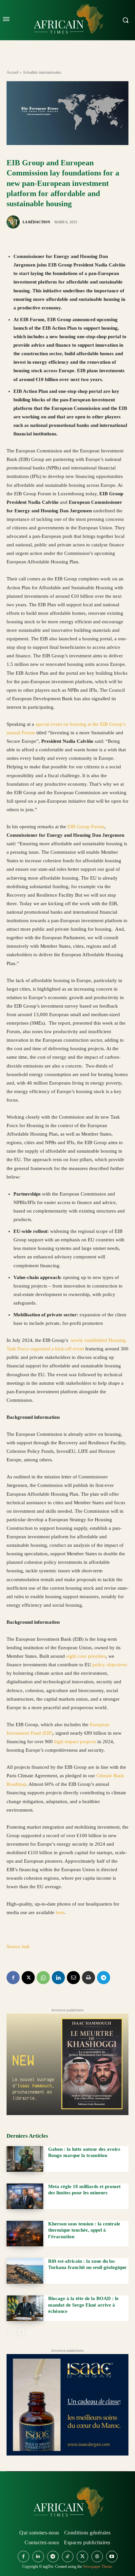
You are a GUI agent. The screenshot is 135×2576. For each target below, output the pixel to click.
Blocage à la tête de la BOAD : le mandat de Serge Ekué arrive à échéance (83, 2305)
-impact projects (80, 1742)
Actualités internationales (42, 72)
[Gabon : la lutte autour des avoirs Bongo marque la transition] (25, 2159)
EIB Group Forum (86, 827)
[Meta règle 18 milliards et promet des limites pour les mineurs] (25, 2196)
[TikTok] (68, 2557)
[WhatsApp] (43, 1978)
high (59, 1742)
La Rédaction (36, 222)
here (60, 1912)
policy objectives (110, 1665)
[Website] (97, 2557)
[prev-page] (11, 2332)
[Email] (73, 1978)
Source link (18, 1946)
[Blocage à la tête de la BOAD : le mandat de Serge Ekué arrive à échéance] (25, 2308)
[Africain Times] (67, 2503)
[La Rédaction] (14, 222)
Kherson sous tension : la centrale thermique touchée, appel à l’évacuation (84, 2230)
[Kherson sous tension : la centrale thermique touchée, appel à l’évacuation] (25, 2234)
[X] (28, 1978)
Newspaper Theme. (98, 2567)
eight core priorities (86, 1656)
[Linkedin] (58, 1978)
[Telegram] (104, 1978)
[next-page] (21, 2332)
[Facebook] (13, 1978)
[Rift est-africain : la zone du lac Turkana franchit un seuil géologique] (25, 2271)
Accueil (12, 72)
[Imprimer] (88, 1978)
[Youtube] (112, 2557)
